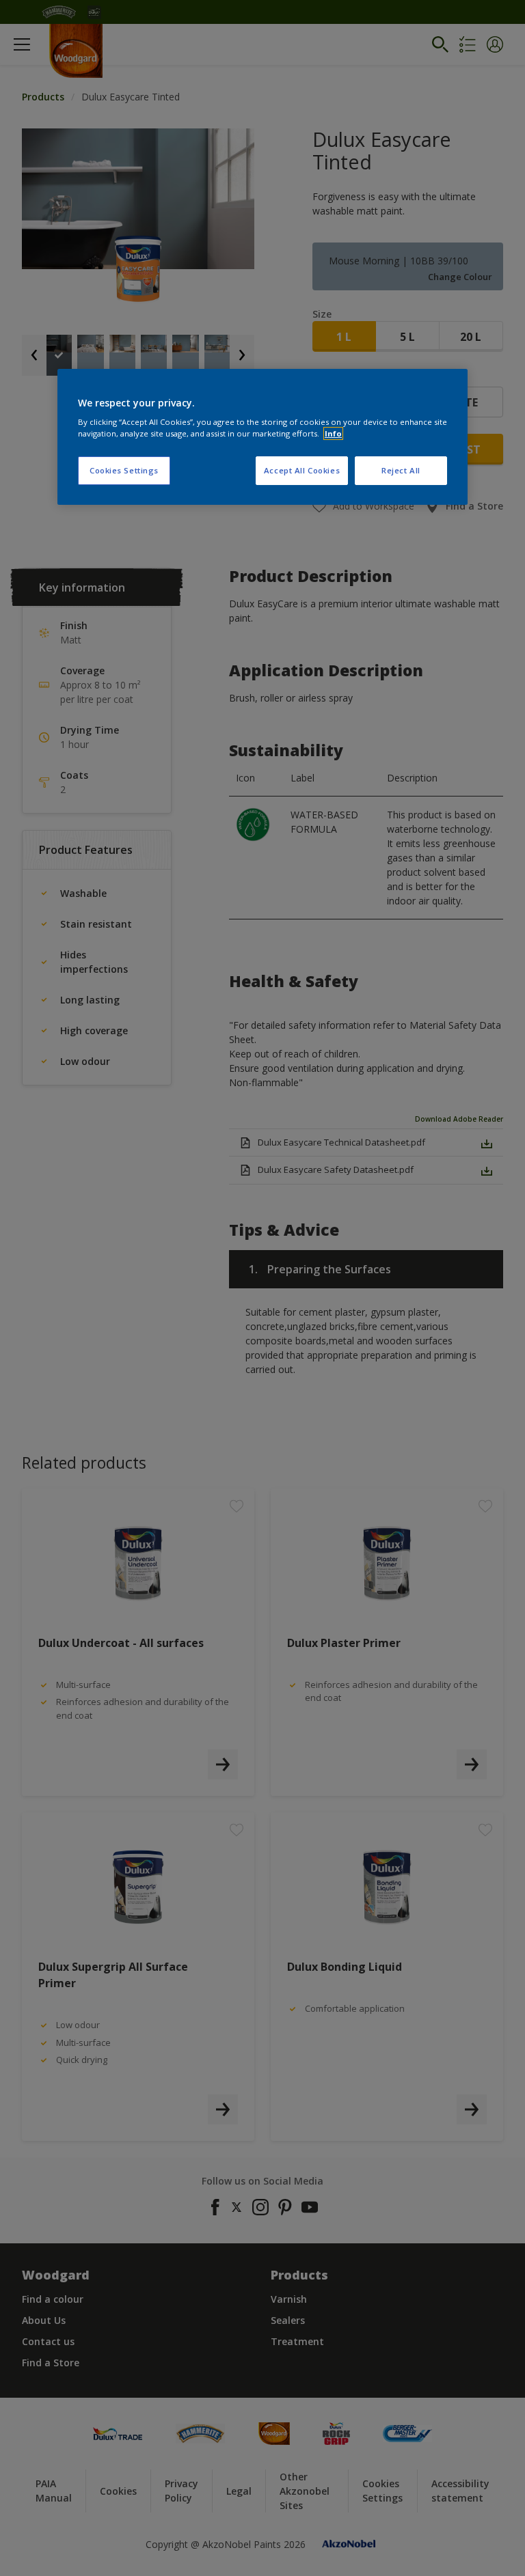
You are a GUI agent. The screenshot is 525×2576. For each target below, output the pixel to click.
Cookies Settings (124, 470)
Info (333, 433)
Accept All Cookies (302, 470)
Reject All (401, 470)
